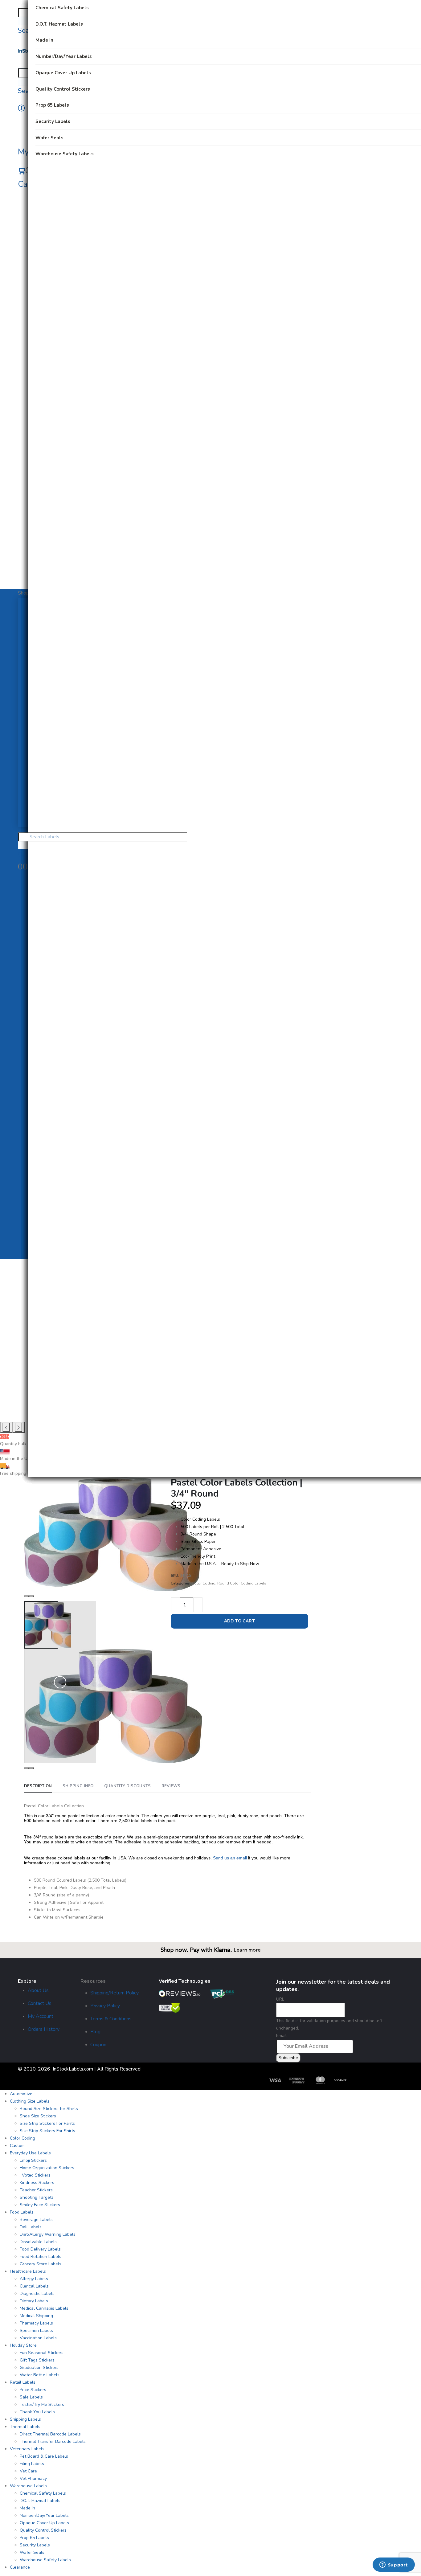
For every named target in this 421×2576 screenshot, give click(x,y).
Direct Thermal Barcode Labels (50, 2434)
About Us (38, 1990)
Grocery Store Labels (41, 2264)
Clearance (20, 2567)
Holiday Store (23, 2345)
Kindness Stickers (37, 2183)
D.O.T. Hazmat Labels (40, 2501)
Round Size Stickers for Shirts (49, 2109)
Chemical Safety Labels (43, 2493)
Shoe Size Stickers (38, 2116)
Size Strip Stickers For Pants (47, 2123)
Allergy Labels (34, 2279)
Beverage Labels (36, 2220)
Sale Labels (31, 2397)
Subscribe (288, 2058)
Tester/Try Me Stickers (42, 2404)
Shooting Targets (37, 2197)
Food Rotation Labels (41, 2257)
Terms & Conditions (111, 2019)
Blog (95, 2032)
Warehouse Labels (28, 2486)
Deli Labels (31, 2227)
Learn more (247, 1950)
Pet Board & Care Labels (44, 2456)
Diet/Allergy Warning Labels (48, 2234)
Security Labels (35, 2545)
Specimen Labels (36, 2331)
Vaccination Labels (38, 2338)
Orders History (44, 2029)
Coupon (98, 2045)
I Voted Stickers (35, 2175)
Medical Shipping (36, 2316)
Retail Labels (23, 2382)
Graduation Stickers (39, 2367)
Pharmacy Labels (36, 2323)
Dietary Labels (34, 2301)
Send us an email (230, 1858)
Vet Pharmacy (33, 2478)
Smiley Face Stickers (40, 2205)
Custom (17, 2146)
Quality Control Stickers (43, 2530)
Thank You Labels (37, 2412)
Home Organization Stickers (47, 2168)
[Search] (20, 21)
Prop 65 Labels (34, 2538)
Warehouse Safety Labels (45, 2560)
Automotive (21, 2094)
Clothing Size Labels (30, 2101)
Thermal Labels (25, 2427)
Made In (27, 2508)
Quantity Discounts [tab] (127, 1786)
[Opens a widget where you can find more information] (394, 2565)
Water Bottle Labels (40, 2375)
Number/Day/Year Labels (44, 2515)
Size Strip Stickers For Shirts (47, 2131)
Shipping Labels (25, 2419)
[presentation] (6, 1427)
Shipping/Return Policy (114, 1993)
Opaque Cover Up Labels (44, 2523)
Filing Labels (32, 2464)
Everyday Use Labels (30, 2153)
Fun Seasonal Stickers (42, 2353)
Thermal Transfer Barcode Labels (53, 2441)
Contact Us (40, 2003)
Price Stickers (33, 2390)
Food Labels (22, 2212)
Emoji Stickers (33, 2160)
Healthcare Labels (28, 2271)
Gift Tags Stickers (37, 2360)
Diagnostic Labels (37, 2294)
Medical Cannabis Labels (44, 2308)
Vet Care (28, 2471)
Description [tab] (38, 1786)
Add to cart (240, 1621)
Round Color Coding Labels (242, 1583)
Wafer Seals (32, 2552)
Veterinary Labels (27, 2449)
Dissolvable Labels (38, 2242)
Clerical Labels (34, 2286)
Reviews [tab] (171, 1786)
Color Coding (204, 1583)
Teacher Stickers (36, 2190)
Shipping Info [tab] (78, 1786)
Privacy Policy (105, 2006)
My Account (41, 2016)
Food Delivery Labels (40, 2249)
